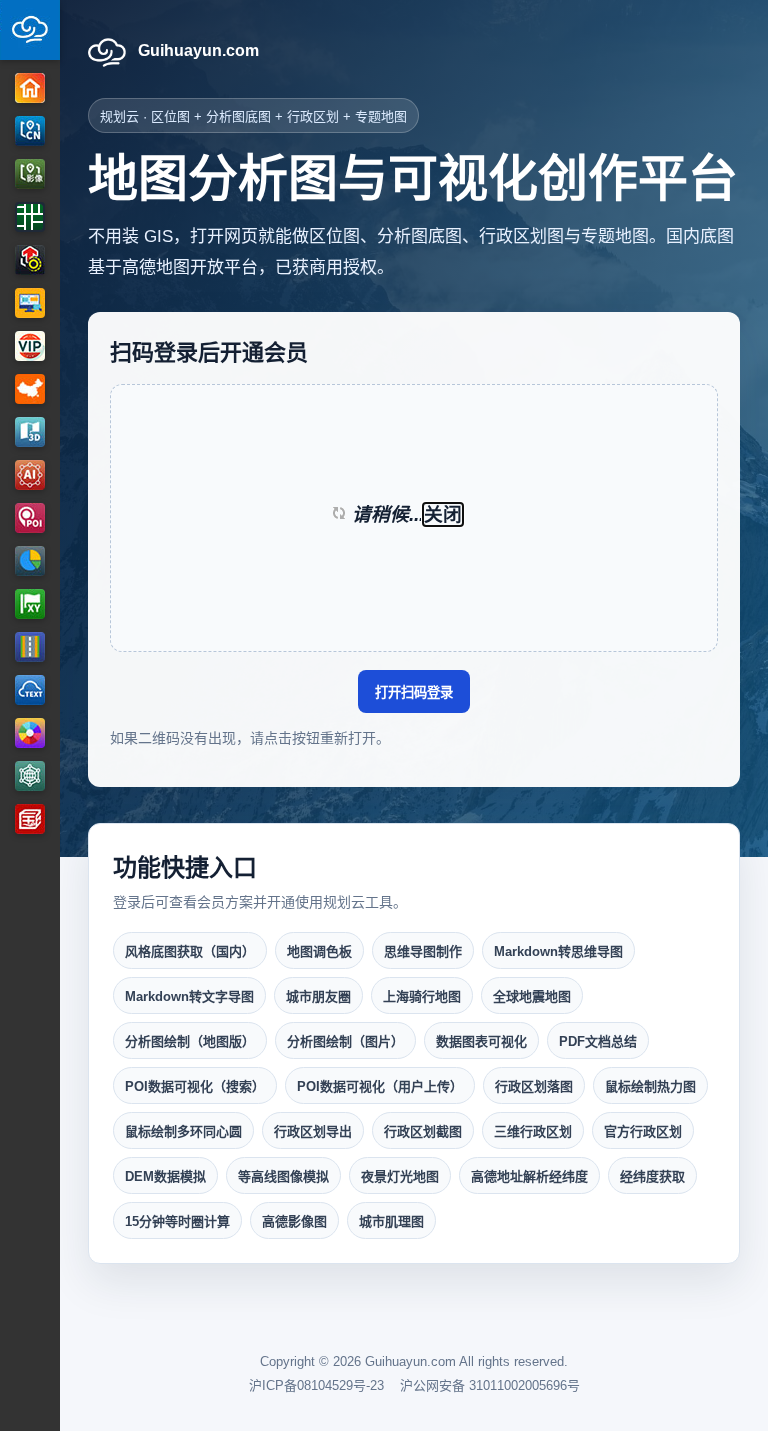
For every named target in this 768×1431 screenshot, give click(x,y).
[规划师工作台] (30, 303)
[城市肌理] (30, 217)
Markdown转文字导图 (189, 996)
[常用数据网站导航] (30, 776)
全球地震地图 (532, 996)
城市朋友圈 (318, 996)
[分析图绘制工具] (30, 260)
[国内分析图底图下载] (30, 131)
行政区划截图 (423, 1131)
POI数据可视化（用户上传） (380, 1086)
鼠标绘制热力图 (650, 1086)
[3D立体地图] (30, 432)
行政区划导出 (313, 1131)
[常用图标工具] (30, 561)
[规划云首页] (30, 30)
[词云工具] (30, 690)
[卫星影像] (30, 174)
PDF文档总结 (598, 1041)
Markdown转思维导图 (558, 951)
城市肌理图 (391, 1221)
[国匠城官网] (30, 819)
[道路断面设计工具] (30, 647)
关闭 (443, 514)
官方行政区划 (643, 1131)
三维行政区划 (533, 1131)
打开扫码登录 (414, 692)
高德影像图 (294, 1221)
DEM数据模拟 (165, 1176)
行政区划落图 (534, 1086)
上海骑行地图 (422, 996)
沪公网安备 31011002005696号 (490, 1385)
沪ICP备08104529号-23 (316, 1385)
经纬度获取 (652, 1176)
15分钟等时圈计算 (177, 1221)
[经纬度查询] (30, 604)
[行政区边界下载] (30, 389)
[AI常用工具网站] (30, 475)
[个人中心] (30, 346)
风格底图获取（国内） (190, 951)
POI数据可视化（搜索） (195, 1086)
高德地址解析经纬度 (529, 1176)
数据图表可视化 (481, 1041)
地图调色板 (319, 951)
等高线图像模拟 (283, 1176)
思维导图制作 (423, 951)
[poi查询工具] (30, 518)
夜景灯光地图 (400, 1176)
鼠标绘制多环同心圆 (183, 1131)
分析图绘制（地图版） (190, 1041)
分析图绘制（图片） (345, 1041)
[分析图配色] (30, 733)
